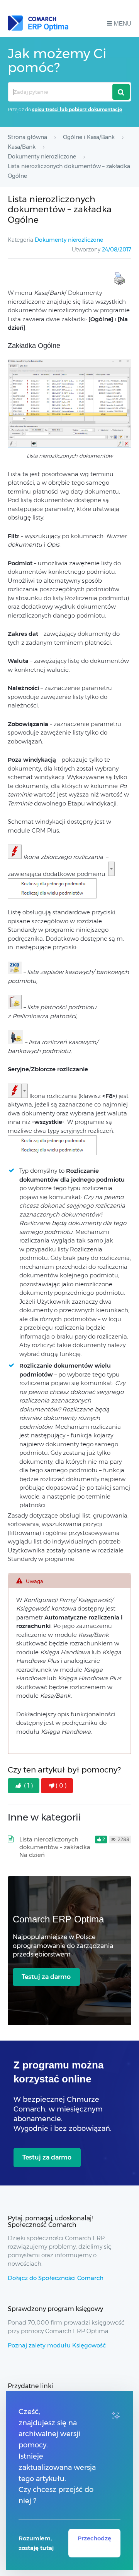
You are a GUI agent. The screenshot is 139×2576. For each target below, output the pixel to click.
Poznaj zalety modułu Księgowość (57, 2345)
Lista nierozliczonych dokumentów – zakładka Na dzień (55, 1847)
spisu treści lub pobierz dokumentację (77, 109)
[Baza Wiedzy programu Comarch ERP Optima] (38, 23)
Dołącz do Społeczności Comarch (56, 2278)
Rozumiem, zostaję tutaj (36, 2543)
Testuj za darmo (46, 1977)
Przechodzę (94, 2538)
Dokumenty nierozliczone (69, 240)
